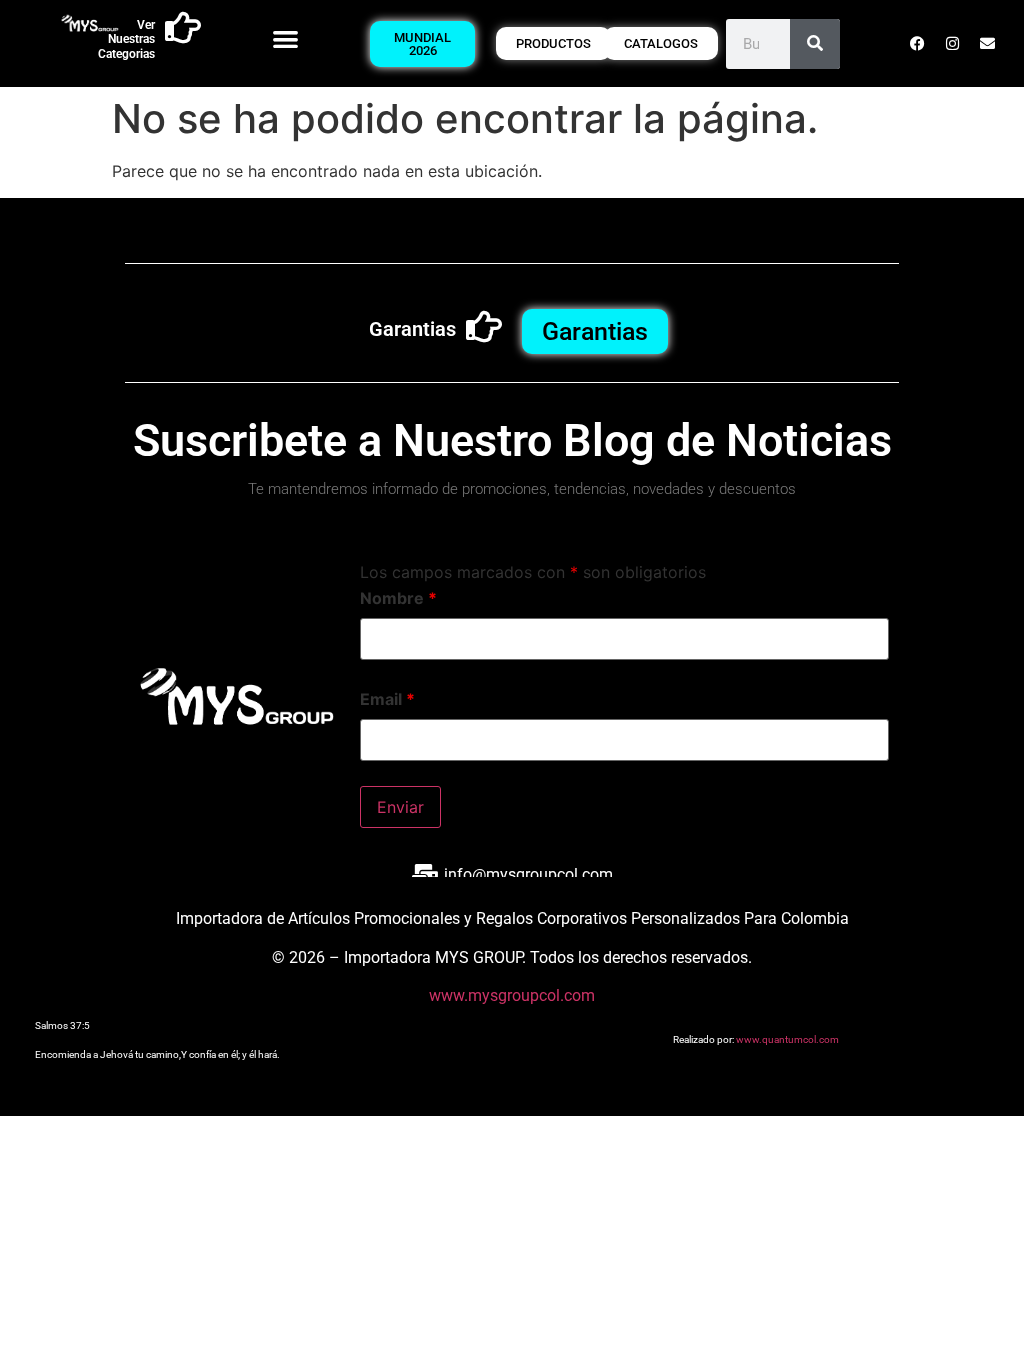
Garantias (412, 329)
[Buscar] (815, 44)
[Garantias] (484, 327)
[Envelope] (987, 44)
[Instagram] (952, 44)
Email (387, 699)
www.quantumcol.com (787, 1039)
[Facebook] (917, 44)
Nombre (398, 598)
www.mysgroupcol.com (512, 995)
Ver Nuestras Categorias (126, 39)
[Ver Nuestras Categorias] (183, 28)
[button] (285, 38)
